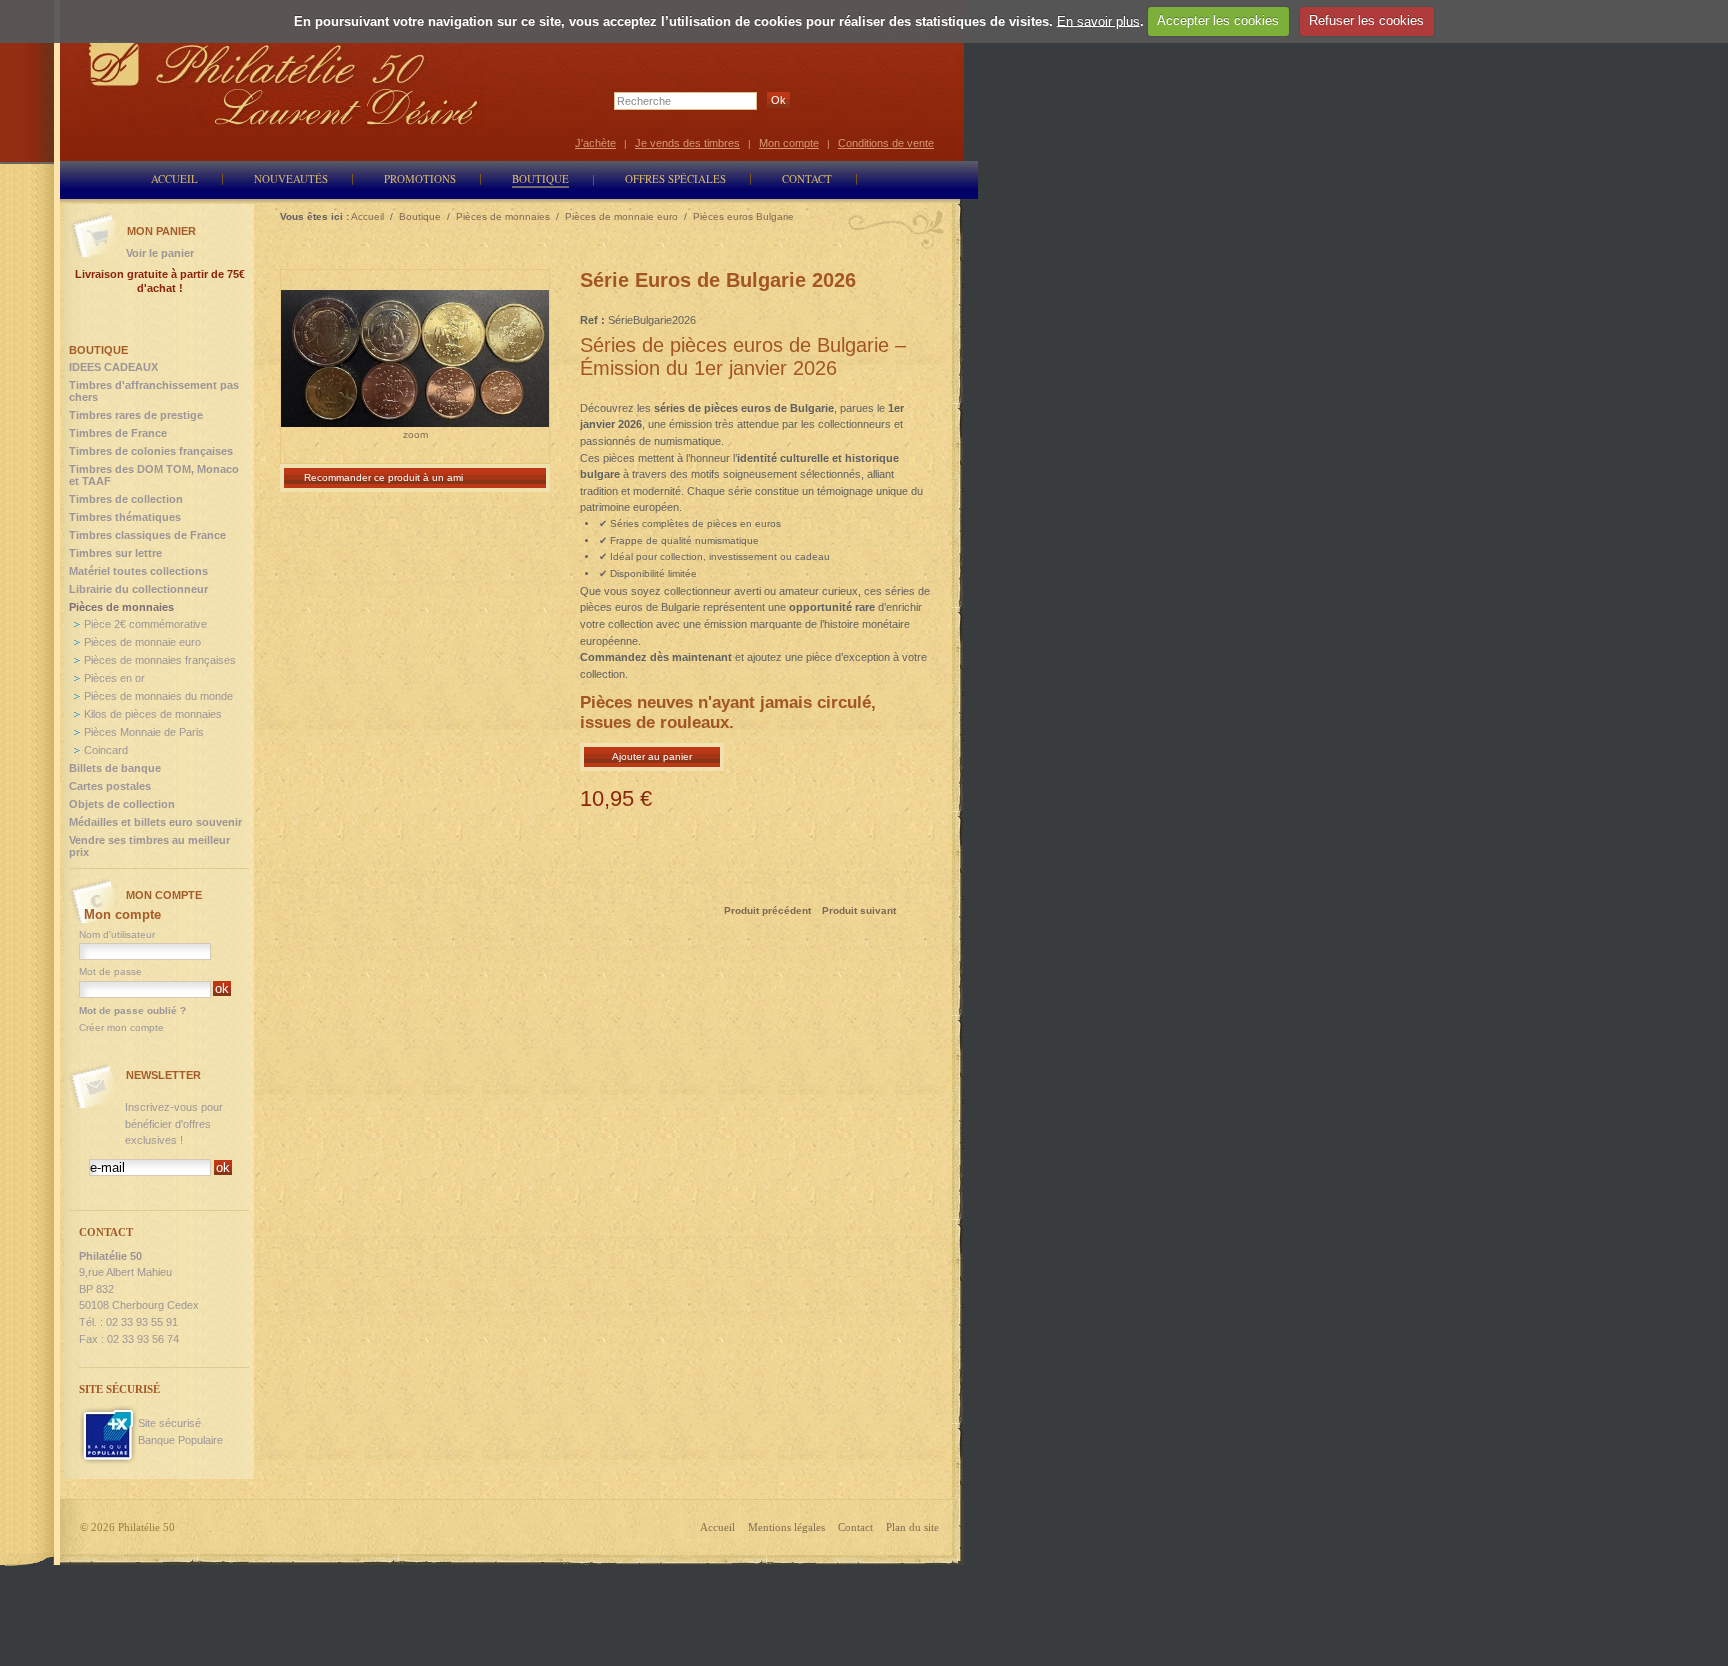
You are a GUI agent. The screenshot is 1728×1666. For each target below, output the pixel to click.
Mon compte (789, 143)
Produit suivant (859, 910)
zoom (415, 434)
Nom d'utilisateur (117, 934)
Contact (855, 1527)
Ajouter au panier (652, 756)
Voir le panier (160, 253)
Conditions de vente (886, 143)
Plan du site (912, 1527)
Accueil (717, 1527)
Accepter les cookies (1218, 20)
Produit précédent (767, 910)
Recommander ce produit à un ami (383, 477)
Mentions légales (786, 1527)
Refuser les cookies (1366, 20)
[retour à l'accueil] (284, 82)
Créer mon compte (121, 1027)
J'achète (595, 143)
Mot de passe (110, 971)
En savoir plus (1098, 20)
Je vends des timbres (687, 143)
